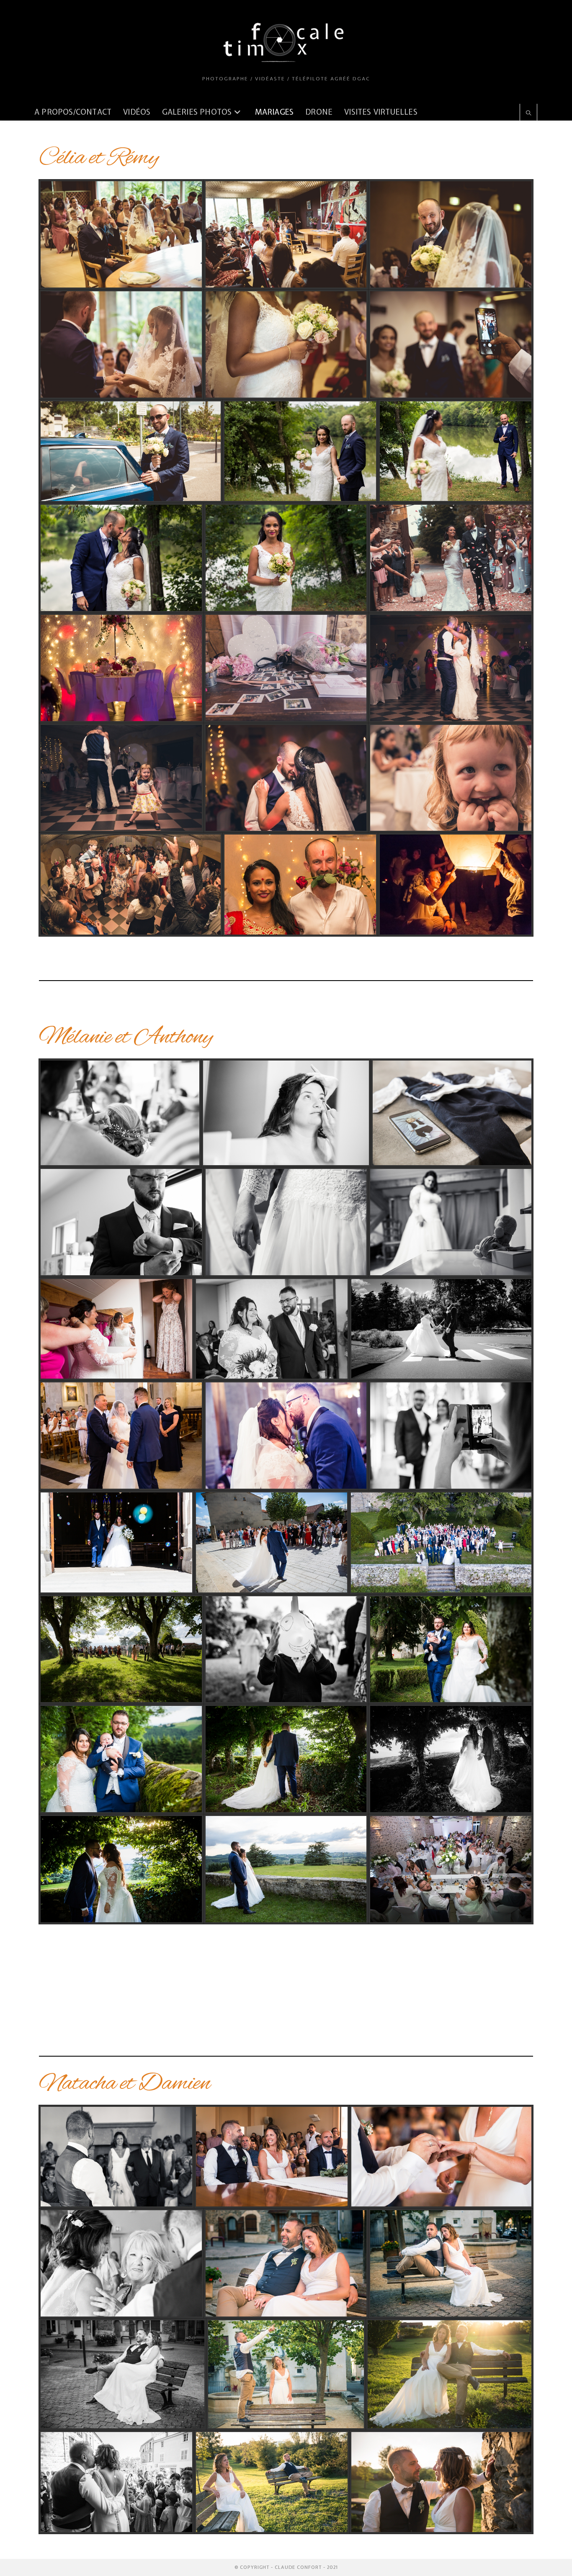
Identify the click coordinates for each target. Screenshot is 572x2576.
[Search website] (528, 113)
